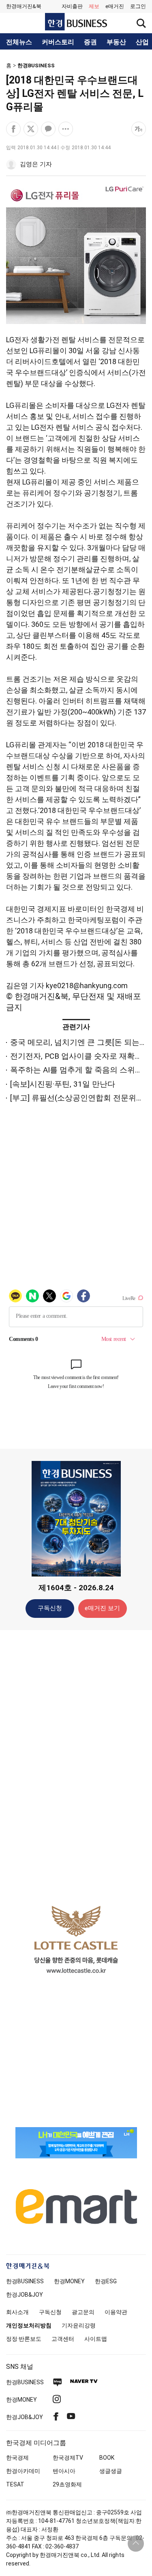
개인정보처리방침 (29, 2325)
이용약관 (116, 2312)
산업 (142, 42)
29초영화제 (67, 2484)
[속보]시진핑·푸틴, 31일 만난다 (63, 1084)
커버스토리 (58, 42)
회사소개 (17, 2312)
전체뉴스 (19, 42)
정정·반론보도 (24, 2339)
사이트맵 (96, 2339)
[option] (76, 1939)
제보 (94, 6)
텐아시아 (64, 2471)
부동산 (116, 42)
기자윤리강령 (79, 2325)
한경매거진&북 (24, 6)
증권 (90, 42)
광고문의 (83, 2312)
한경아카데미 (23, 2471)
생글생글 (111, 2471)
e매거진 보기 (102, 1608)
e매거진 (115, 6)
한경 (25, 2281)
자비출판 (72, 6)
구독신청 (50, 1608)
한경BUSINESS (36, 65)
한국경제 (17, 2458)
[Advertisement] (76, 1764)
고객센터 (63, 2339)
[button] (138, 6)
